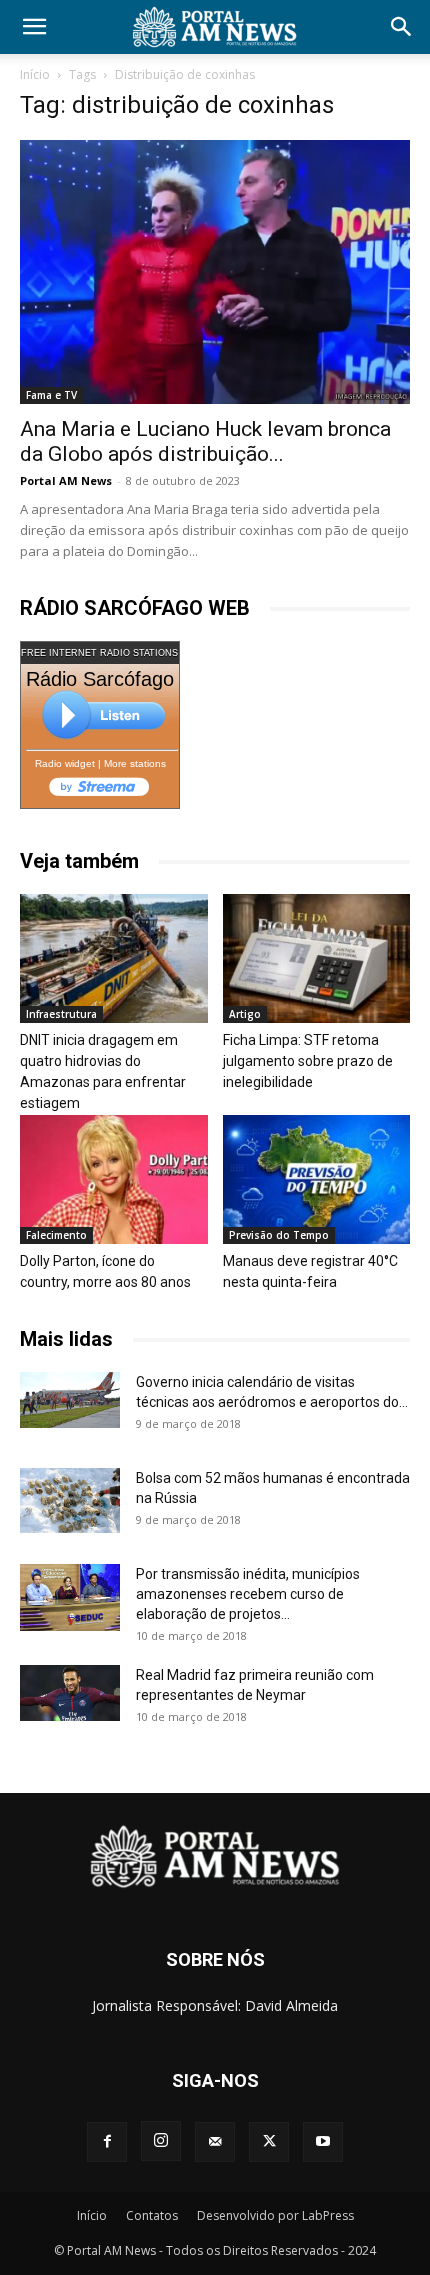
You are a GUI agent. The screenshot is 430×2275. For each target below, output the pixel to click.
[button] (34, 27)
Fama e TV (51, 395)
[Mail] (215, 2142)
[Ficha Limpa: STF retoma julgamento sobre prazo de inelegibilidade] (317, 958)
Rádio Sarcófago (100, 679)
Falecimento (56, 1235)
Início (35, 74)
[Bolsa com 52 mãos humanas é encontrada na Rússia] (70, 1500)
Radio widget (65, 763)
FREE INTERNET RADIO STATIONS (99, 653)
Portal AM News (66, 480)
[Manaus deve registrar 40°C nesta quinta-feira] (317, 1179)
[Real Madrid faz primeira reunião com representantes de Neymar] (70, 1693)
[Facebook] (107, 2142)
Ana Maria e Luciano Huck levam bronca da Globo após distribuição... (205, 441)
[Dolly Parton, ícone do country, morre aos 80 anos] (114, 1179)
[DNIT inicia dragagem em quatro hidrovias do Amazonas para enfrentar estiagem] (114, 958)
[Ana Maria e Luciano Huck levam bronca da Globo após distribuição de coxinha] (215, 272)
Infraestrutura (61, 1014)
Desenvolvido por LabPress (275, 2215)
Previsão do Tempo (279, 1235)
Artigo (245, 1014)
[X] (269, 2142)
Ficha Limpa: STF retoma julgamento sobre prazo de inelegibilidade (308, 1061)
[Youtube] (323, 2142)
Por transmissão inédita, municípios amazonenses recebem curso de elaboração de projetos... (248, 1594)
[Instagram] (161, 2141)
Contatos (152, 2215)
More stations (135, 763)
